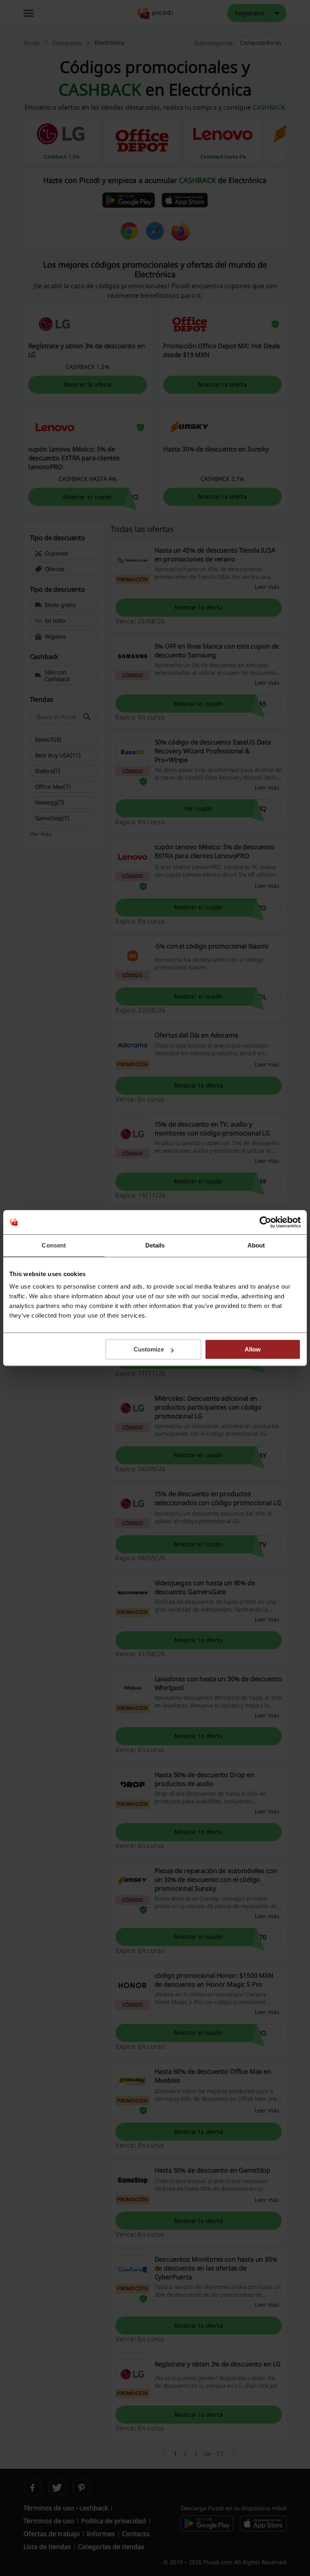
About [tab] (256, 1245)
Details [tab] (155, 1245)
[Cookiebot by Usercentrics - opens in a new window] (265, 1222)
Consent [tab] (54, 1245)
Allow (253, 1349)
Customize (149, 1349)
